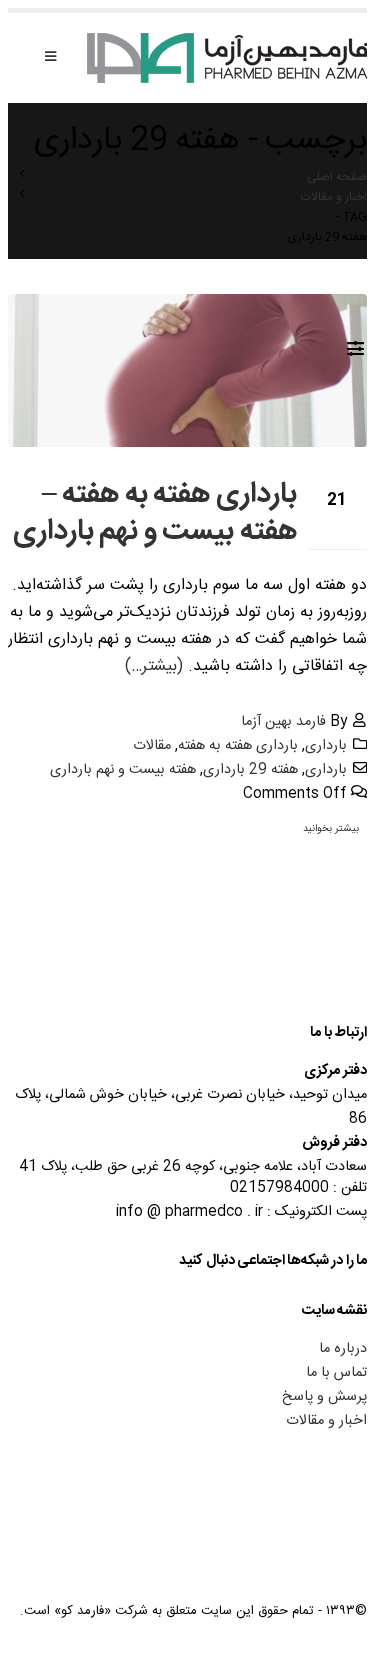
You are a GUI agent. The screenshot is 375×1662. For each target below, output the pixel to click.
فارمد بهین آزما (283, 722)
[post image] (187, 370)
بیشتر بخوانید (331, 829)
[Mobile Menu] (50, 58)
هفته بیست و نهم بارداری (123, 770)
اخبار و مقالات (326, 1421)
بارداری (326, 746)
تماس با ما (336, 1373)
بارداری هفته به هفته (238, 746)
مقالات (152, 746)
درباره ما (343, 1349)
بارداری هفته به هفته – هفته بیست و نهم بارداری (155, 513)
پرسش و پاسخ (324, 1397)
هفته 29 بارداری (250, 770)
